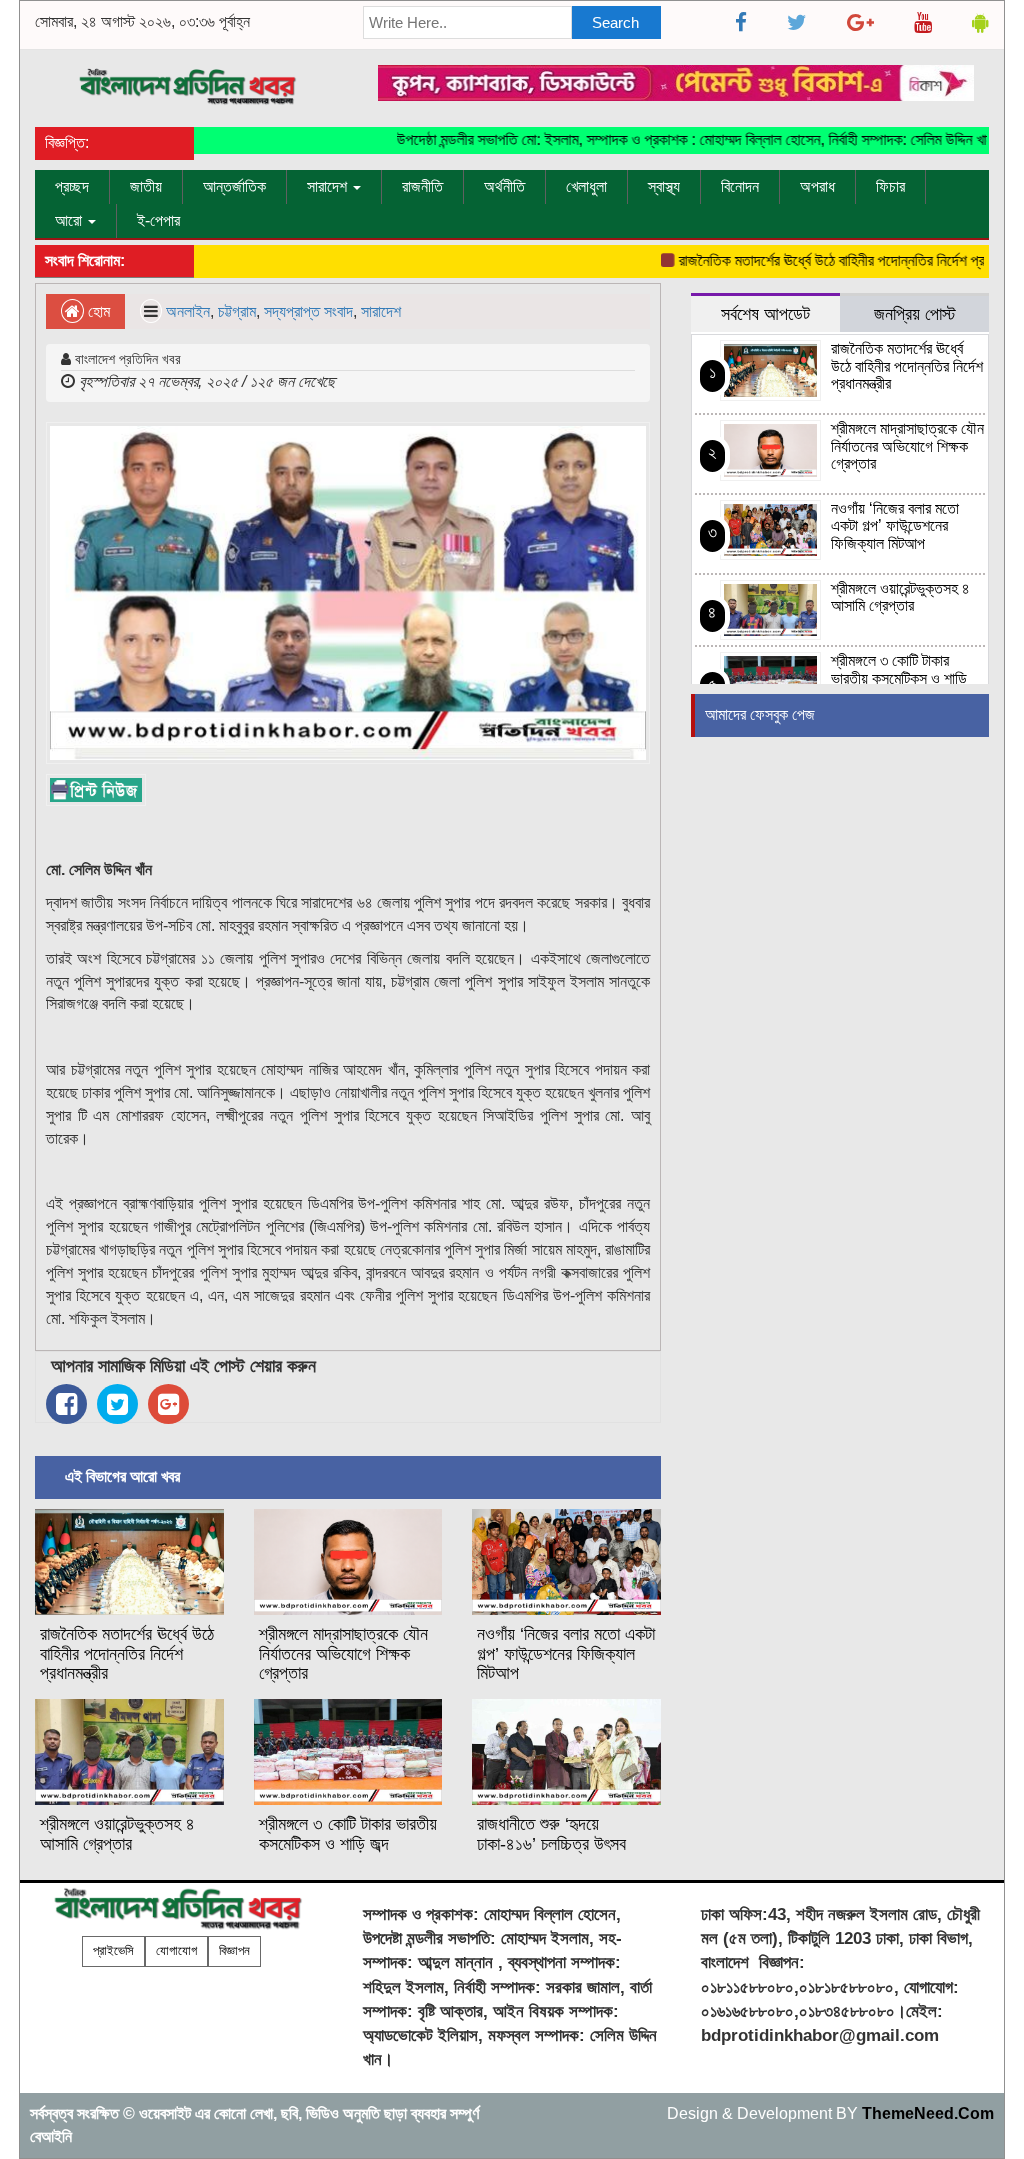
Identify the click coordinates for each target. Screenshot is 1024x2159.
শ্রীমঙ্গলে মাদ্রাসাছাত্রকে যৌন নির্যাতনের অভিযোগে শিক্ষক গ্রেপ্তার (343, 1654)
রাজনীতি (422, 186)
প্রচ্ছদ (72, 186)
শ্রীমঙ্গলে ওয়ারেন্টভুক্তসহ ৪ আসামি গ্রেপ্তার (117, 1834)
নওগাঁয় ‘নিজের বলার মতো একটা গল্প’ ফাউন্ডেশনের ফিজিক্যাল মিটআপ (566, 1654)
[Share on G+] (168, 1404)
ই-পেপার (158, 220)
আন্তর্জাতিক (234, 186)
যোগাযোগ (176, 1950)
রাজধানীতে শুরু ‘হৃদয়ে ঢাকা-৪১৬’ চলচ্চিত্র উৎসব (551, 1834)
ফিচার (890, 186)
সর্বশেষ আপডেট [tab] (765, 313)
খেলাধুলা (586, 186)
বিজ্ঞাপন (234, 1950)
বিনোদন (740, 186)
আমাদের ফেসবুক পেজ (760, 714)
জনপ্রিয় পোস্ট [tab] (915, 313)
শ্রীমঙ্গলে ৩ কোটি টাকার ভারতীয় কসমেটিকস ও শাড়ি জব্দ (348, 1834)
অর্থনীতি (504, 186)
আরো (70, 220)
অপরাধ (817, 186)
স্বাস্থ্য (664, 186)
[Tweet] (117, 1404)
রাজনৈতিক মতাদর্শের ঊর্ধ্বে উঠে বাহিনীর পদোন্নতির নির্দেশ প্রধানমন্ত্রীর (826, 260)
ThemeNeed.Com (928, 2113)
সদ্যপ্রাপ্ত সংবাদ (308, 311)
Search (615, 22)
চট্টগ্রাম (237, 311)
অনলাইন (188, 311)
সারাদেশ (329, 186)
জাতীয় (146, 186)
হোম (97, 311)
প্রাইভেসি (113, 1950)
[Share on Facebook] (66, 1404)
